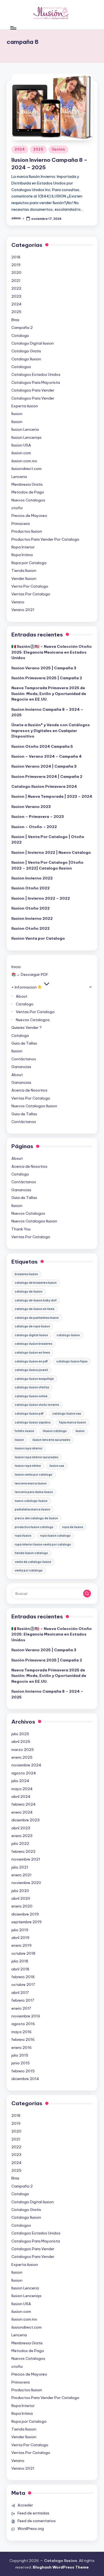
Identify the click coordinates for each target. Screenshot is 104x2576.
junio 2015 (21, 2063)
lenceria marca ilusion (31, 1483)
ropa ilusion (23, 1536)
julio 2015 (20, 2055)
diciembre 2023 (26, 1820)
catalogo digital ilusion (31, 1335)
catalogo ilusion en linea (32, 1353)
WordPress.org (31, 2529)
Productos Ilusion (27, 531)
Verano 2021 (23, 610)
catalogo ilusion (68, 1335)
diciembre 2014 (25, 2079)
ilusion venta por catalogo (34, 1475)
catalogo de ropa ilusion (32, 1326)
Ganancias (21, 1067)
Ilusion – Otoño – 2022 (34, 827)
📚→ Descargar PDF (30, 974)
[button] (87, 1594)
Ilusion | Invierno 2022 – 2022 (41, 898)
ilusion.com (21, 453)
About (21, 996)
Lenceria (19, 477)
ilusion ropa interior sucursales (36, 1457)
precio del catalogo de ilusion (36, 1518)
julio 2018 (20, 1961)
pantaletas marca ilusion (32, 1509)
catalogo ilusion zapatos (33, 1422)
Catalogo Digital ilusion (33, 343)
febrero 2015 (23, 2071)
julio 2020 (20, 1891)
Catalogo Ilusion (26, 359)
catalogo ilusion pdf (29, 1414)
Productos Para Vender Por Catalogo (45, 539)
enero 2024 (22, 1812)
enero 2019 (21, 1945)
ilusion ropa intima (28, 1466)
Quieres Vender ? (26, 1027)
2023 (16, 296)
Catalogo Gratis (26, 351)
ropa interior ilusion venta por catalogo (43, 1545)
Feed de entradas (33, 2513)
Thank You (21, 1229)
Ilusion (59, 149)
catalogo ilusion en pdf (31, 1361)
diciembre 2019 (25, 1914)
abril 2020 (21, 1898)
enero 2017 (21, 2008)
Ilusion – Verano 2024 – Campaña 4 (46, 756)
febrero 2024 (24, 1804)
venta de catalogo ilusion (33, 1562)
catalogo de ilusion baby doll (36, 1300)
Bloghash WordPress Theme (61, 2567)
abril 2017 (20, 1993)
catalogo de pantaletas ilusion (37, 1318)
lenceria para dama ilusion (34, 1492)
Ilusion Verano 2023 (31, 807)
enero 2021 (21, 1875)
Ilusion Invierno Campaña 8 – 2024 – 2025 (47, 712)
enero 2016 (21, 2047)
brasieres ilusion (26, 1274)
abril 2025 (21, 1742)
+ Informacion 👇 (27, 987)
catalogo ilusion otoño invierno (37, 1405)
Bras (15, 320)
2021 (16, 281)
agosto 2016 (23, 2024)
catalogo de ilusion (29, 1292)
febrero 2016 (23, 2039)
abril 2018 (20, 1969)
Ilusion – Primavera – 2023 (38, 817)
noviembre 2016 (26, 2016)
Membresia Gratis (27, 484)
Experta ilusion (25, 406)
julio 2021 (20, 1867)
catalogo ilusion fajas (72, 1361)
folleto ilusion (24, 1431)
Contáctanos (24, 1059)
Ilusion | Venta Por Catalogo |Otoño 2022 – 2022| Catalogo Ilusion (47, 865)
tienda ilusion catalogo (31, 1553)
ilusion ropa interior (29, 1448)
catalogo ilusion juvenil (31, 1370)
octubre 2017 (23, 1985)
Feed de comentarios (37, 2521)
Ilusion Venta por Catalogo (38, 938)
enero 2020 (22, 1906)
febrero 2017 (23, 2000)
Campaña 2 (22, 327)
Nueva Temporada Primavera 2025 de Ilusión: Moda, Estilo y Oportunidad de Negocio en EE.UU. (49, 693)
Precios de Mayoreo (29, 516)
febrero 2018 (23, 1977)
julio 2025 (20, 1734)
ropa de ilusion (73, 1527)
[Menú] (13, 28)
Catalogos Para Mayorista (36, 382)
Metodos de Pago (28, 492)
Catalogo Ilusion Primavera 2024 (44, 786)
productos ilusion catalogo (34, 1527)
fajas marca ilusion (73, 1422)
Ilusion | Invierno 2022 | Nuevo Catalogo (51, 852)
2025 (38, 149)
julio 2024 (20, 1781)
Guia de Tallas (24, 1043)
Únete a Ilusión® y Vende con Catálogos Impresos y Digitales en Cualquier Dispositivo (51, 730)
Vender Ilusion (24, 578)
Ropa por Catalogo (29, 563)
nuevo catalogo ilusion (31, 1501)
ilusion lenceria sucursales (51, 1440)
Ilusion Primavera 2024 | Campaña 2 (47, 776)
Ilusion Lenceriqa (26, 437)
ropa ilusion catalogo (55, 1536)
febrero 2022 (23, 1851)
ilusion (80, 1431)
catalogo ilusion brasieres (33, 1344)
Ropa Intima (22, 555)
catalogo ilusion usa (67, 1414)
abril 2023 (21, 1828)
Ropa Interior (23, 547)
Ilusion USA (21, 445)
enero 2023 (22, 1836)
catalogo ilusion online (31, 1396)
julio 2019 (20, 1930)
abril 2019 (20, 1938)
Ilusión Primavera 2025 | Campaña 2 (47, 678)
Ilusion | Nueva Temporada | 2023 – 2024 (52, 796)
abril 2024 (21, 1796)
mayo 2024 (22, 1789)
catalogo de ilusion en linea (35, 1309)
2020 (16, 273)
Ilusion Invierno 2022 (32, 878)
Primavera (21, 524)
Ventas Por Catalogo (31, 594)
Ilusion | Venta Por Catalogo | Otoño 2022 (48, 839)
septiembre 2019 (26, 1922)
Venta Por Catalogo (30, 586)
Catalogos (21, 367)
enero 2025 (22, 1757)
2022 (16, 288)
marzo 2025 (23, 1750)
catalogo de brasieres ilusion (36, 1283)
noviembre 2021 (26, 1859)
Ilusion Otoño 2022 (31, 888)
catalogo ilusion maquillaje (34, 1379)
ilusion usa (57, 1466)
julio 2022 (20, 1843)
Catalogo (20, 335)
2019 (16, 265)
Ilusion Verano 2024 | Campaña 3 (44, 766)
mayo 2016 (21, 2032)
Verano (18, 602)
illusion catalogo (55, 1431)
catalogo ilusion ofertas (32, 1387)
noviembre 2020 (26, 1883)
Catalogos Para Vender (33, 390)
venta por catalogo (29, 1570)
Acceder (25, 2505)
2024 (20, 149)
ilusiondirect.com (26, 469)
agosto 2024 (24, 1773)
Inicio (16, 967)
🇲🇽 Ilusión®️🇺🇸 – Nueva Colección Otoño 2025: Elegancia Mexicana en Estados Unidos (52, 652)
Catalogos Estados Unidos (36, 374)
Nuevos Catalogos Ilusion (34, 1106)
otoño (17, 508)
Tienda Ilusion (24, 570)
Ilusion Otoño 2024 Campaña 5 (42, 746)
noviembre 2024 (26, 1765)
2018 (16, 257)
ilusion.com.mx (24, 461)
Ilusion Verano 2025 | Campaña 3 (44, 668)
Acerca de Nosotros (29, 1090)
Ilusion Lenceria (25, 429)
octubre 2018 (23, 1953)
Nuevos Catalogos (28, 500)
